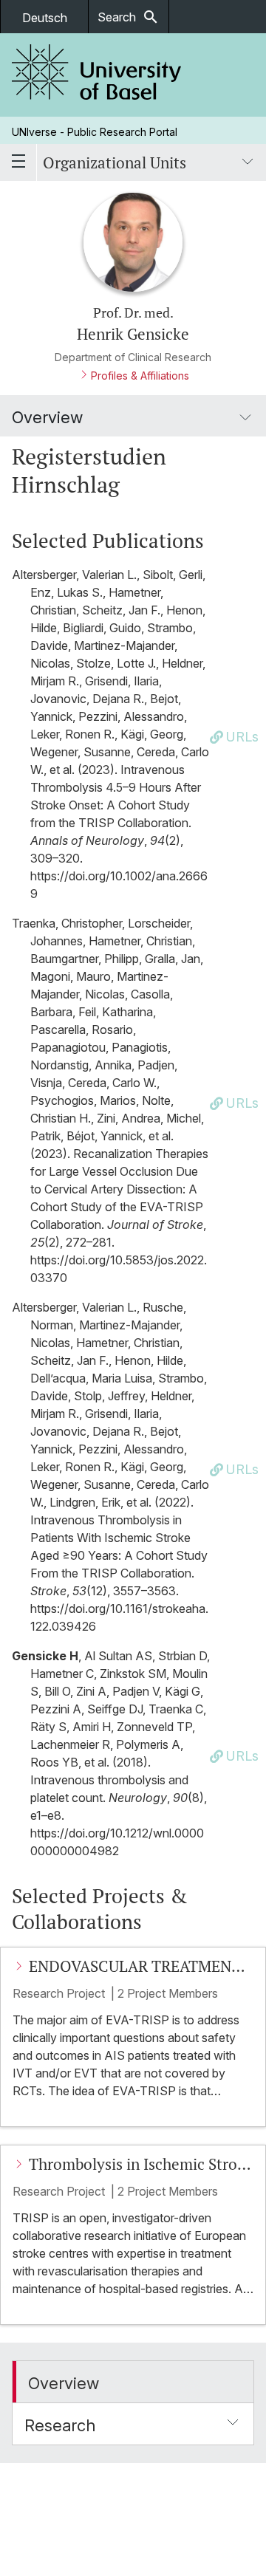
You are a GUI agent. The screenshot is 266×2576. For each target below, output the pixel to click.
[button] (133, 2382)
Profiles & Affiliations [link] (140, 376)
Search (129, 17)
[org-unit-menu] (248, 162)
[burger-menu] (18, 162)
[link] (97, 75)
